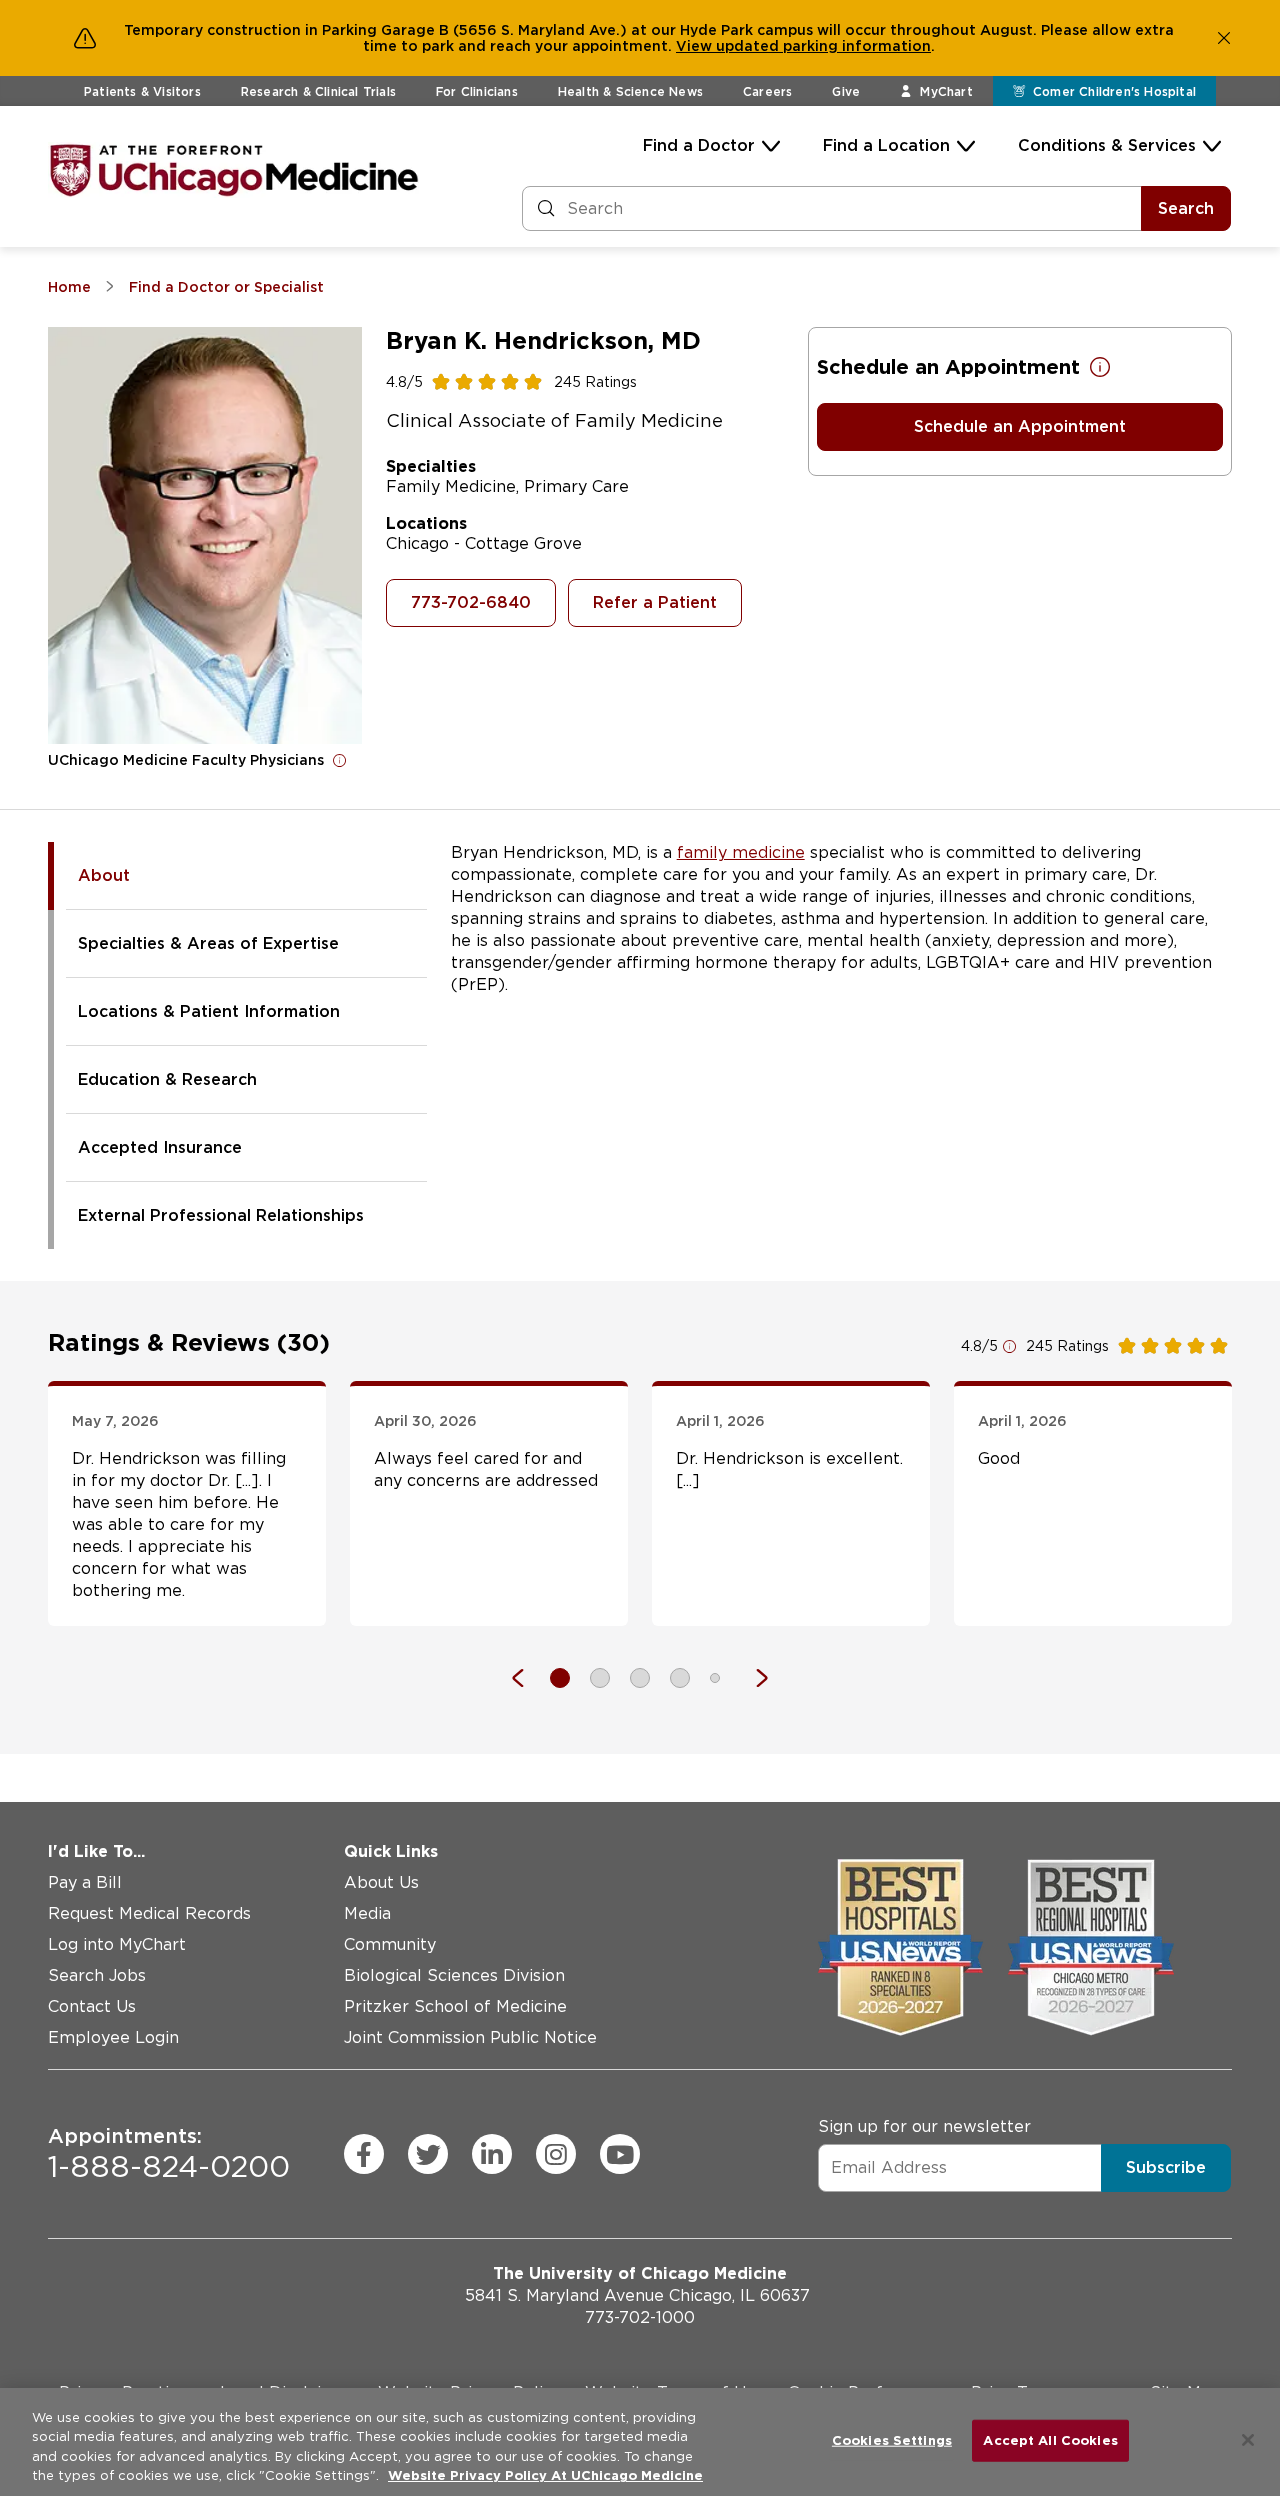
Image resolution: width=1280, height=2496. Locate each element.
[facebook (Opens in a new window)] (364, 2154)
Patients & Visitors (142, 91)
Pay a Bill (85, 1882)
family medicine (741, 852)
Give (846, 91)
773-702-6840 (471, 602)
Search (1186, 208)
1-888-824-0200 (169, 2154)
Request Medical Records (149, 1913)
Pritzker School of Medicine (455, 2006)
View (696, 46)
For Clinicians (477, 91)
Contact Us (92, 2006)
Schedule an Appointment (1020, 426)
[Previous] (528, 1678)
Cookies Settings (892, 2440)
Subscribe (1166, 2167)
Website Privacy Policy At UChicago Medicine (545, 2475)
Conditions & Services (1107, 145)
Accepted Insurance (160, 1147)
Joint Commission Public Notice (470, 2037)
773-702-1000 (640, 2317)
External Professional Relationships (221, 1215)
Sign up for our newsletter (924, 2126)
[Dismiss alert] (1224, 38)
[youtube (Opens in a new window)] (620, 2154)
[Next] (752, 1678)
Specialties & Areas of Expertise (208, 943)
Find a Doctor (699, 145)
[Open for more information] (340, 760)
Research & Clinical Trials (318, 91)
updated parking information (823, 46)
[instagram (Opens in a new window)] (556, 2154)
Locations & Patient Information (209, 1011)
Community (390, 1944)
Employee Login (113, 2037)
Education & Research (167, 1079)
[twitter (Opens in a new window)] (428, 2154)
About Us (381, 1882)
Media (367, 1913)
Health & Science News (630, 91)
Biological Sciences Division (454, 1975)
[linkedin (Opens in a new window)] (492, 2154)
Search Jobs (97, 1975)
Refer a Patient (655, 602)
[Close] (1248, 2440)
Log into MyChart (117, 1944)
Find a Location (886, 145)
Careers (767, 91)
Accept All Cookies (1050, 2440)
